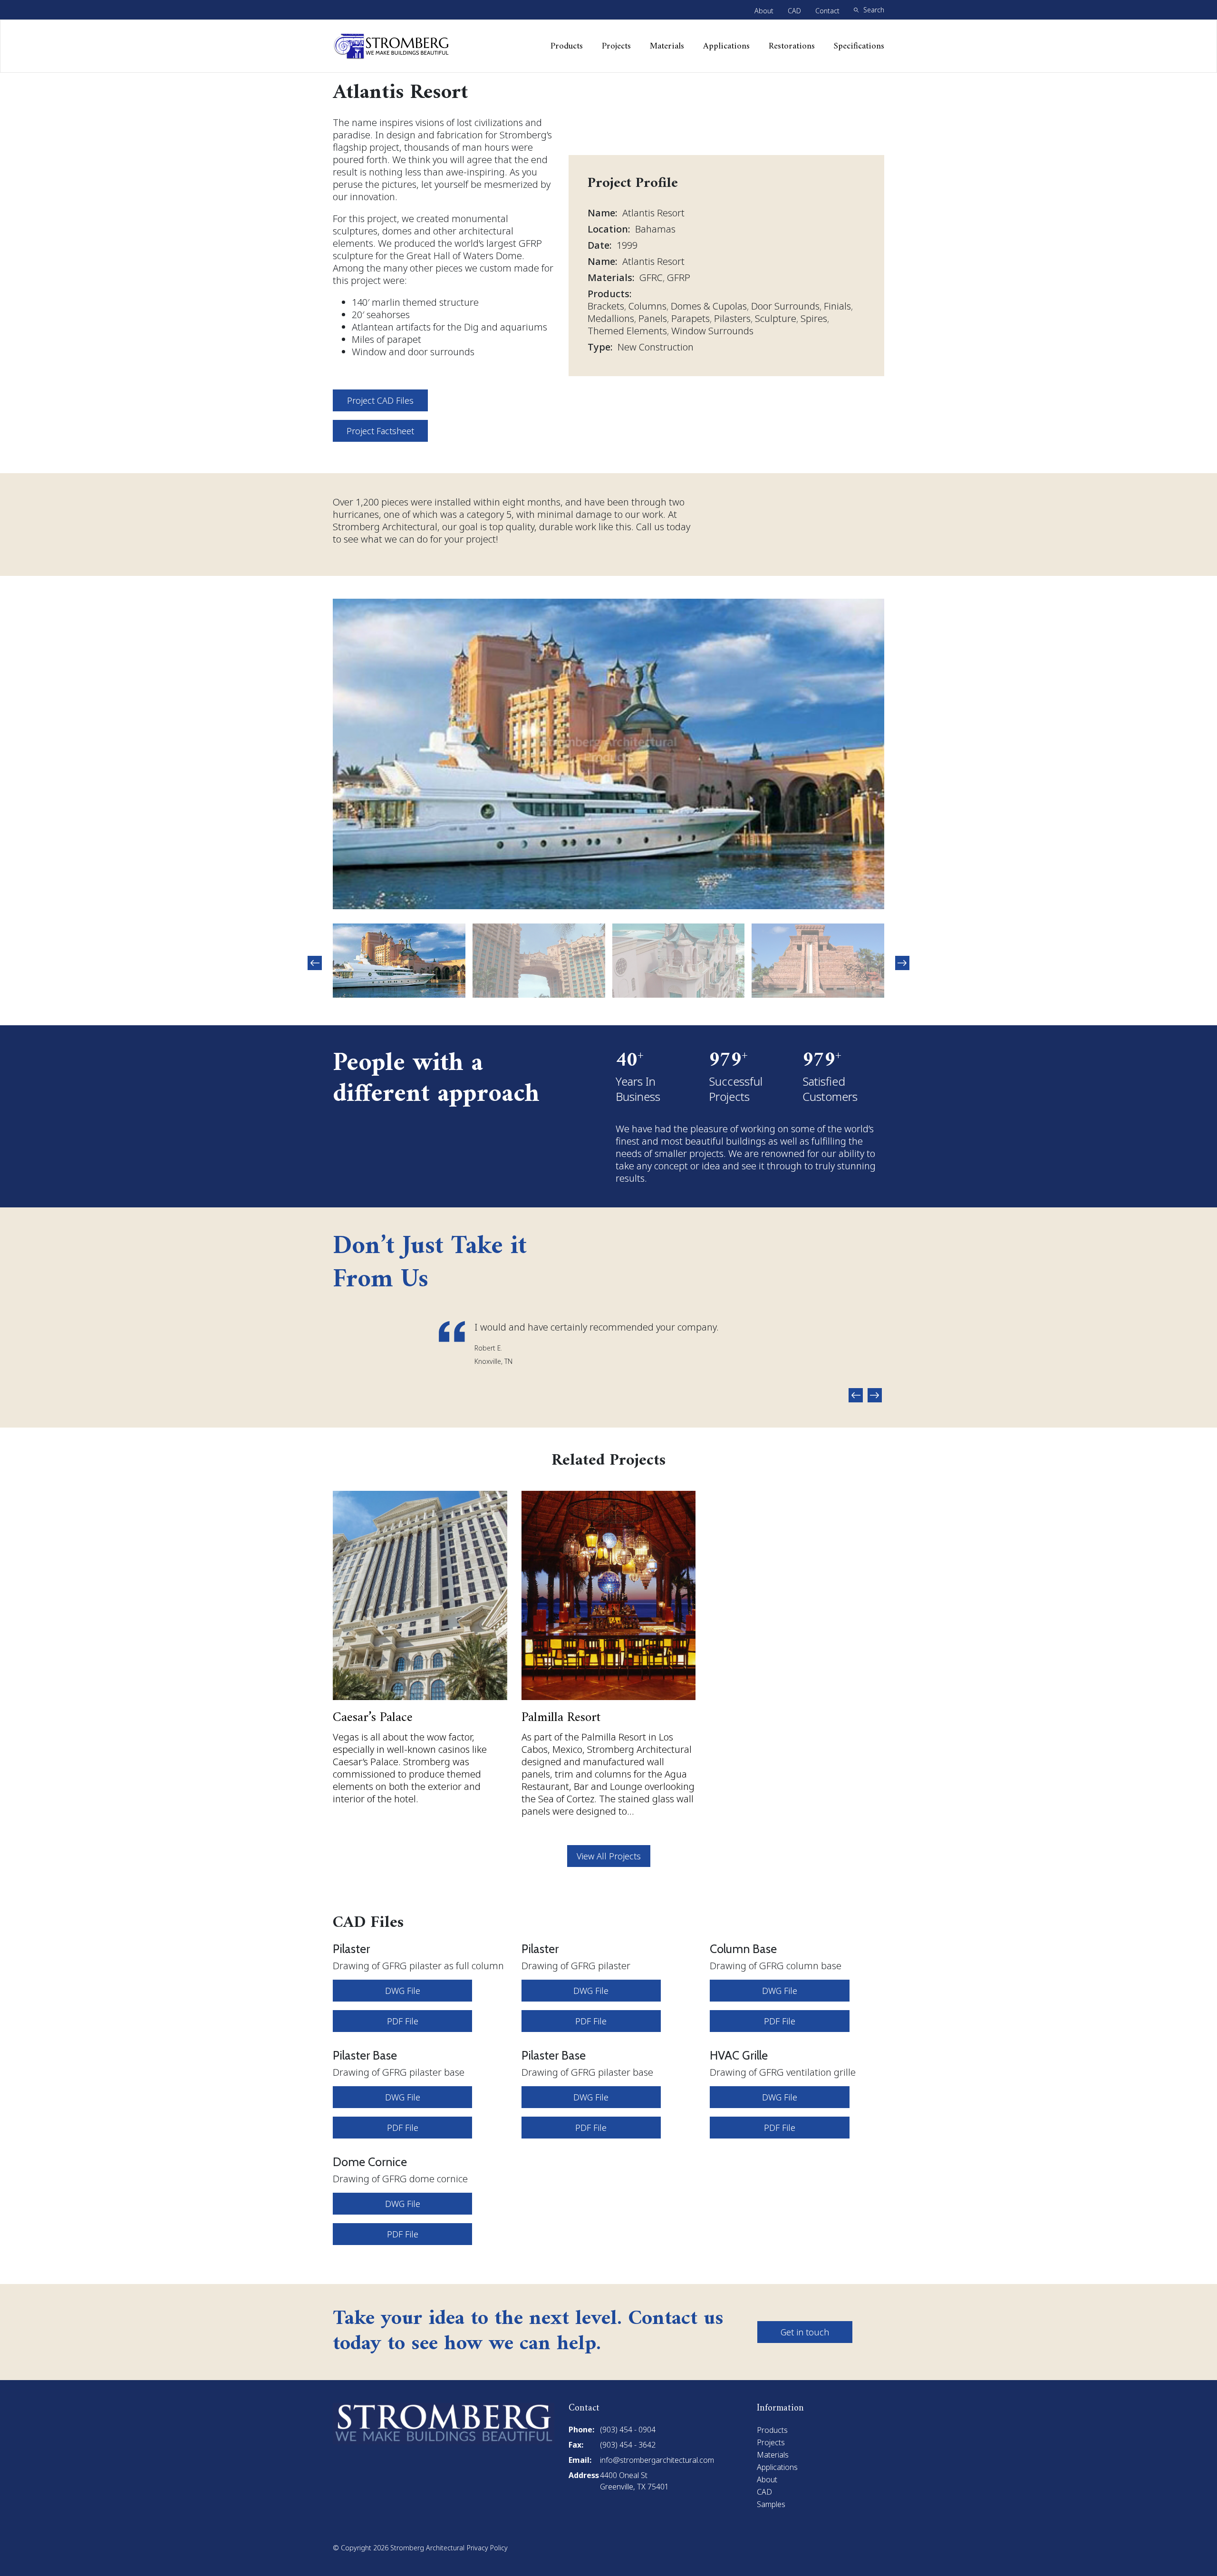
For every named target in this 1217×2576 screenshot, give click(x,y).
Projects (616, 46)
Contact (827, 11)
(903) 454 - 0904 (628, 2430)
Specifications (859, 46)
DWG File (403, 1991)
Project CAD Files (380, 400)
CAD (794, 11)
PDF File (403, 2021)
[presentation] (315, 963)
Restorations (792, 46)
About (764, 11)
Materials (667, 46)
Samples (771, 2504)
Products (567, 46)
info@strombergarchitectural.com (657, 2460)
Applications (726, 46)
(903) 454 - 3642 (628, 2445)
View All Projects (609, 1856)
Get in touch (805, 2332)
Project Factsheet (380, 431)
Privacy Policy (487, 2548)
